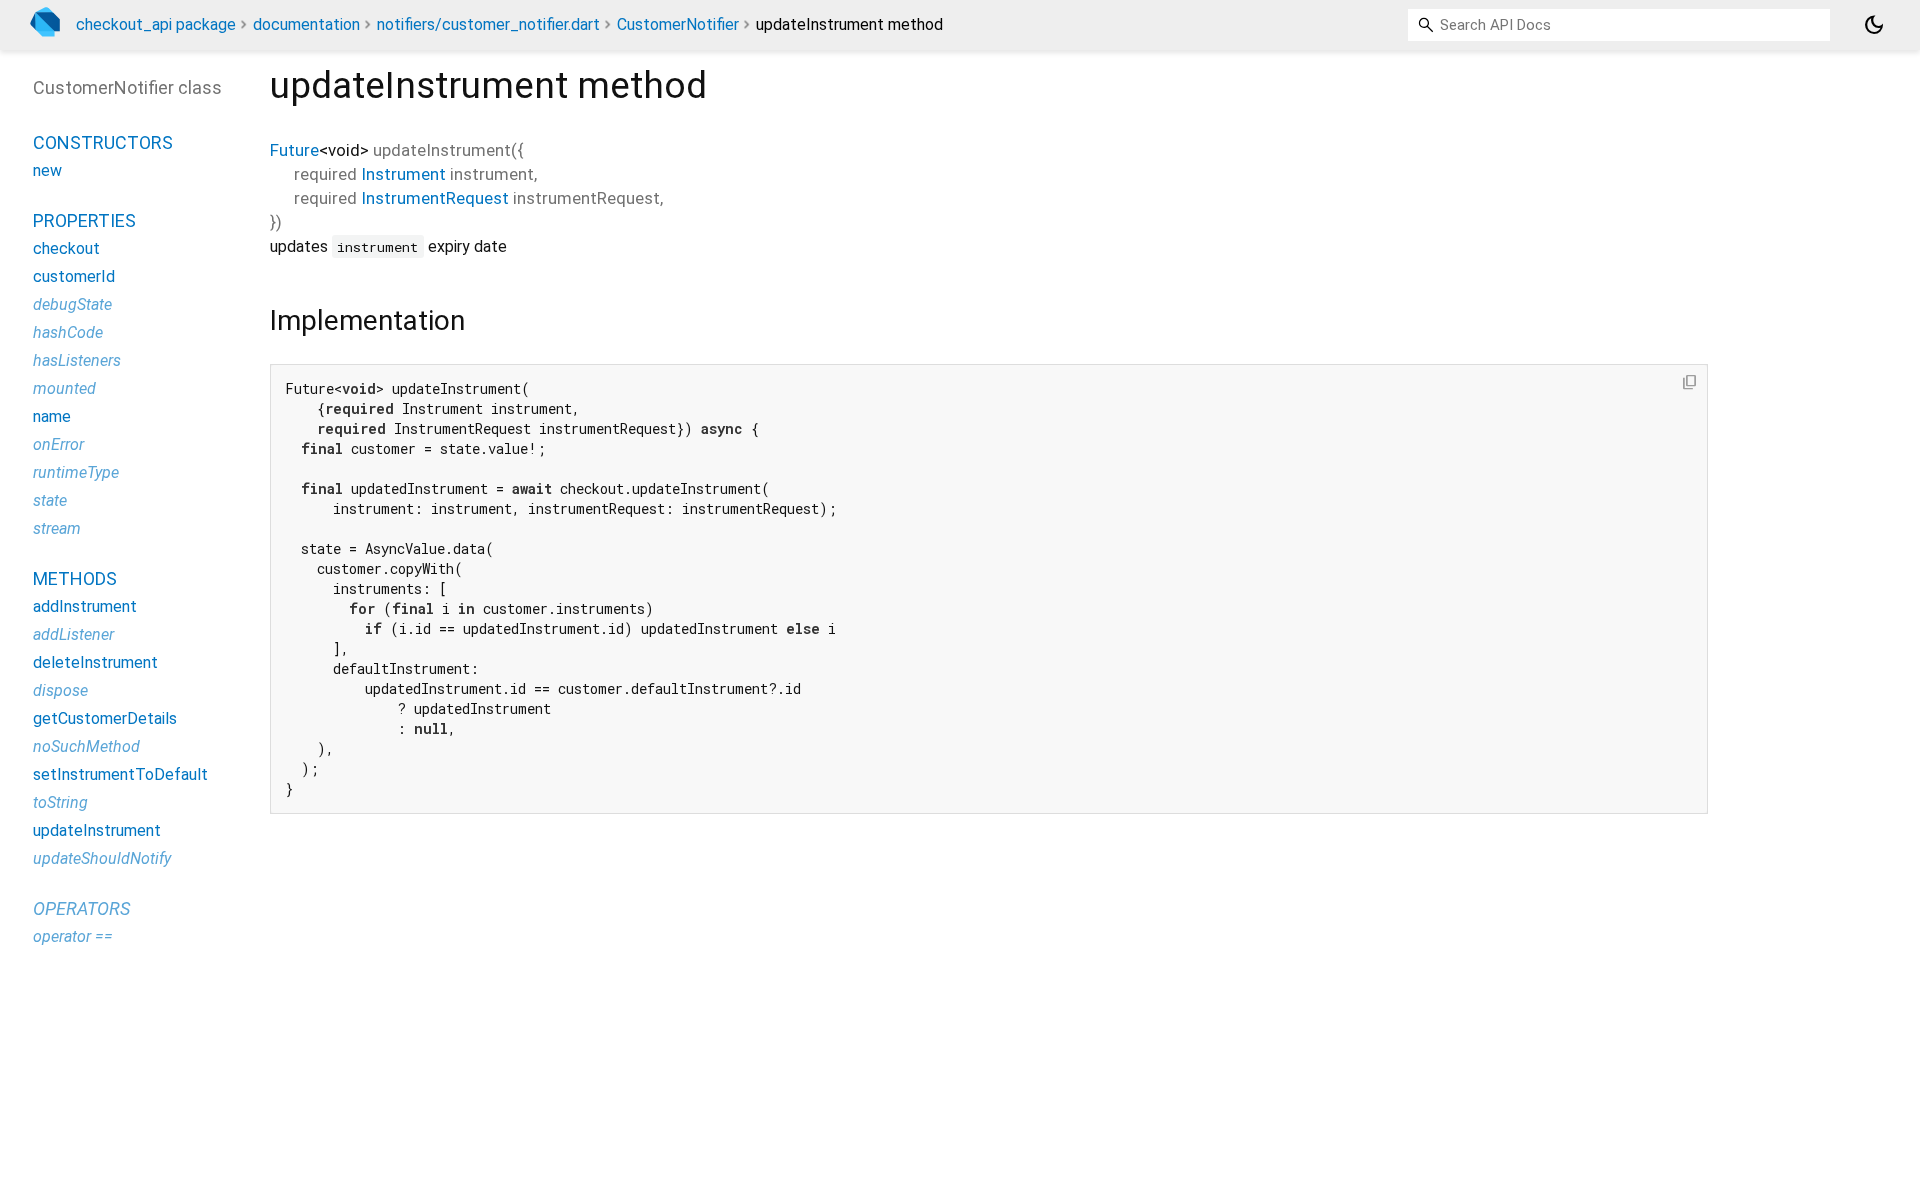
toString (60, 802)
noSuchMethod (86, 746)
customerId (74, 276)
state (50, 500)
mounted (64, 388)
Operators (81, 908)
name (52, 416)
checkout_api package (156, 24)
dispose (60, 690)
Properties (84, 220)
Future (294, 150)
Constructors (103, 142)
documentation (306, 24)
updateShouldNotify (102, 858)
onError (58, 444)
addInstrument (85, 606)
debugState (72, 304)
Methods (75, 578)
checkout (66, 248)
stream (57, 528)
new (47, 170)
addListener (73, 634)
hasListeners (77, 360)
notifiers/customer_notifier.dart (488, 24)
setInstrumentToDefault (120, 774)
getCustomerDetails (105, 718)
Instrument (403, 174)
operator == (73, 936)
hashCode (68, 332)
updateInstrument (97, 830)
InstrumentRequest (435, 198)
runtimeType (76, 472)
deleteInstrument (95, 662)
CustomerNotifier (678, 24)
